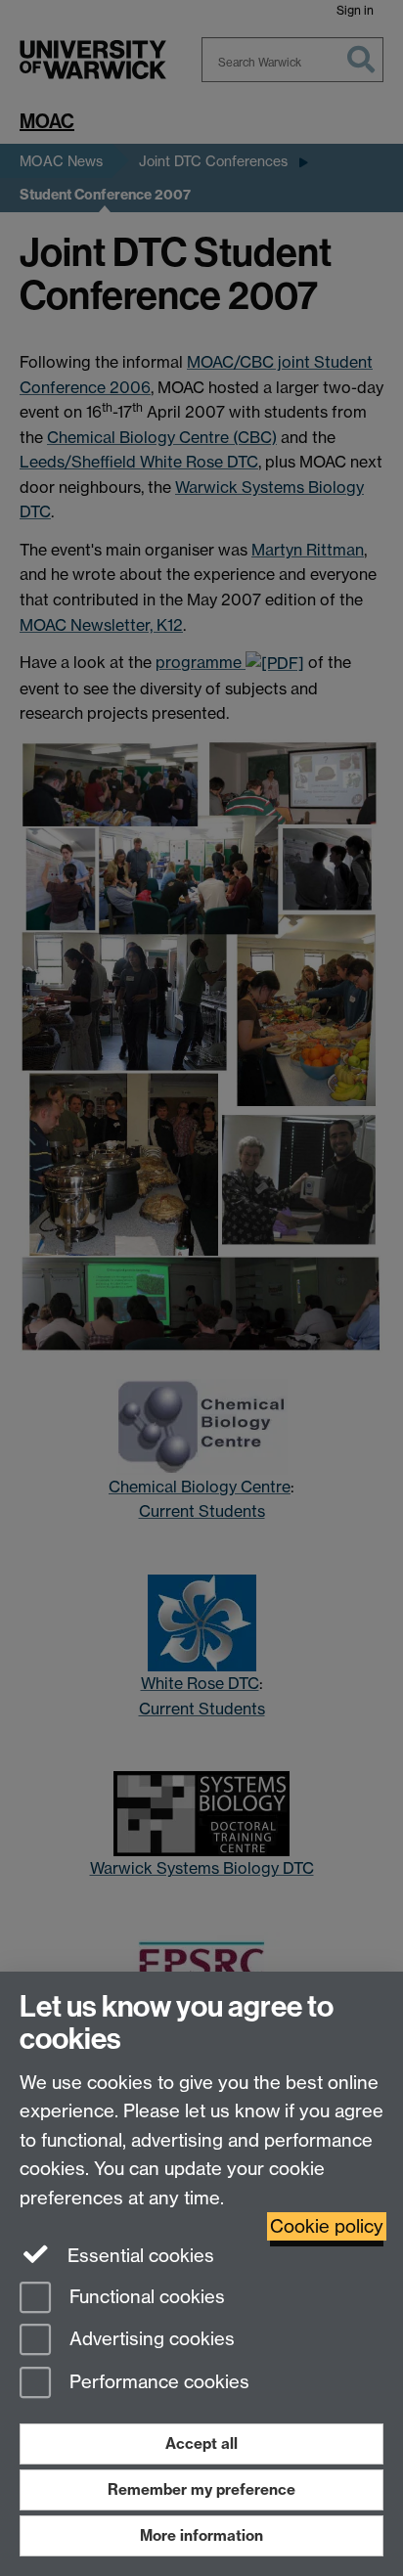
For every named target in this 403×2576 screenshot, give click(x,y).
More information (201, 2535)
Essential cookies (138, 2256)
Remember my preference (201, 2489)
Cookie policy (327, 2226)
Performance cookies (157, 2383)
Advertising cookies (150, 2340)
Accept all (201, 2443)
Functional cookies (145, 2297)
